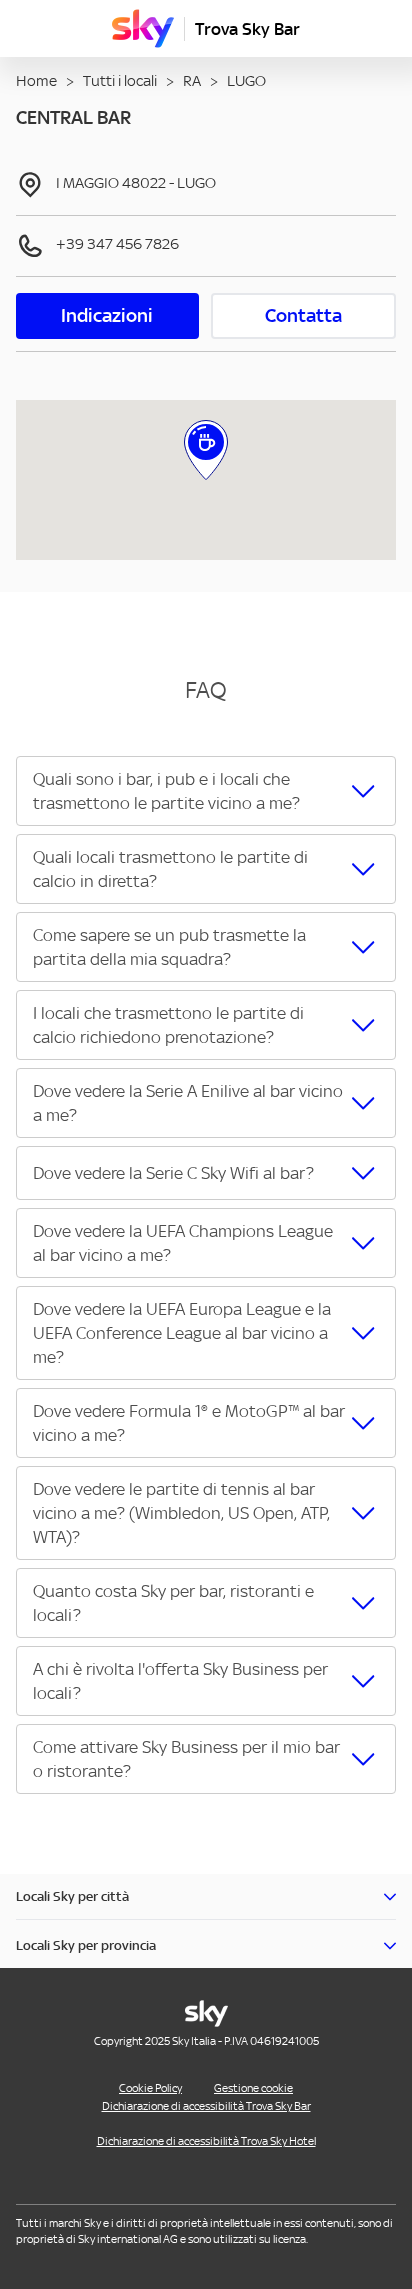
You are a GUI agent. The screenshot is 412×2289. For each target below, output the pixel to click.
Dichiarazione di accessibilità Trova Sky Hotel (206, 2141)
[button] (206, 791)
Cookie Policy (150, 2088)
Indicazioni (107, 315)
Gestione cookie (253, 2088)
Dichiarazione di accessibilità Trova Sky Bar (206, 2106)
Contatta (303, 315)
